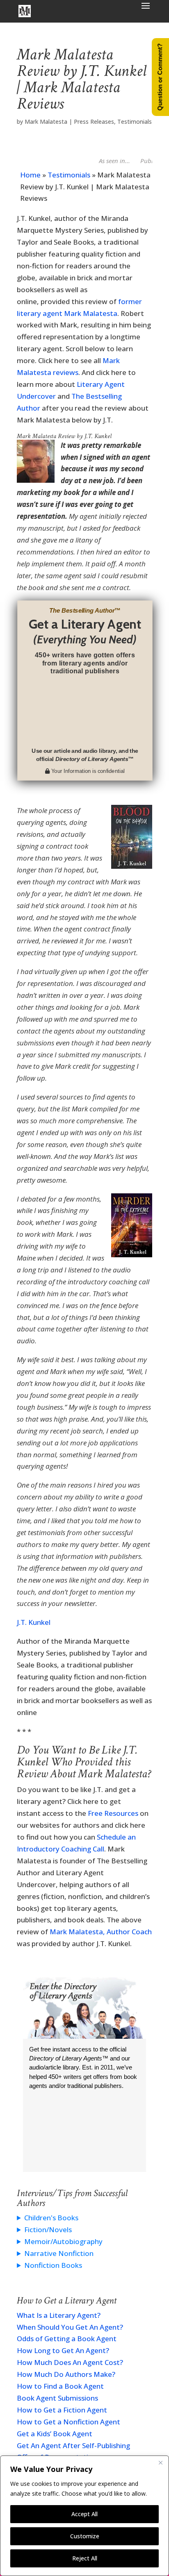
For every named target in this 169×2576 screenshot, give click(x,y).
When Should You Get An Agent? (70, 2327)
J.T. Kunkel (34, 1622)
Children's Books (51, 2218)
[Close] (160, 2462)
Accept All (84, 2514)
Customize (85, 2536)
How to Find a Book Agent (60, 2386)
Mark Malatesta (46, 122)
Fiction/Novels (48, 2230)
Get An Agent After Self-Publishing (73, 2445)
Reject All (85, 2558)
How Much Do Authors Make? (66, 2374)
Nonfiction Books (53, 2265)
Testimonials (135, 122)
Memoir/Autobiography (63, 2241)
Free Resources (113, 1813)
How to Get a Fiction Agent (62, 2410)
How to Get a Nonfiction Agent (69, 2422)
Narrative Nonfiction (59, 2253)
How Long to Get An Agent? (63, 2350)
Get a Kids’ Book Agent (55, 2434)
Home (30, 175)
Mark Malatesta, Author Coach (101, 1932)
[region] (84, 2516)
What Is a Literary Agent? (59, 2315)
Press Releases (94, 122)
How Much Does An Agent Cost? (70, 2362)
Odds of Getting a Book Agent (67, 2339)
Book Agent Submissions (57, 2398)
